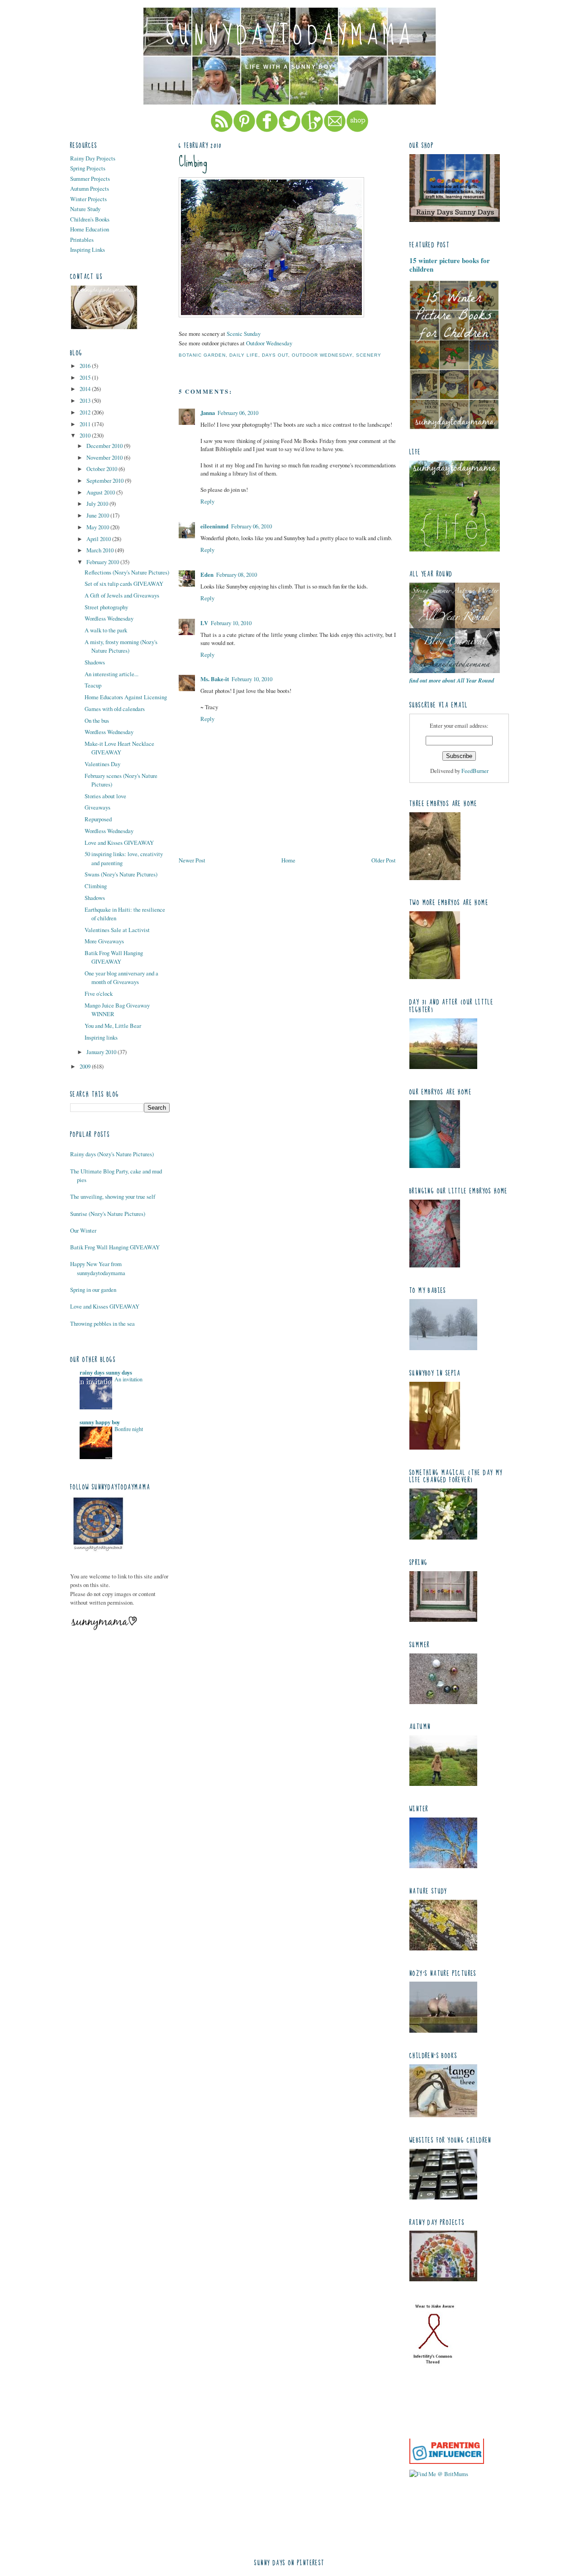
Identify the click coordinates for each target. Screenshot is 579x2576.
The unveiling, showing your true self (113, 1196)
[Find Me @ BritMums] (439, 2474)
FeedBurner (475, 771)
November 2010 (105, 457)
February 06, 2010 (238, 413)
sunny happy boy (100, 1422)
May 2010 (98, 527)
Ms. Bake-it (215, 679)
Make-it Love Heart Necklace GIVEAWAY (119, 748)
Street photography (106, 607)
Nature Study (85, 209)
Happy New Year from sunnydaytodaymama (98, 1268)
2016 (86, 366)
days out (275, 355)
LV (204, 623)
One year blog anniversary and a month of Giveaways (121, 977)
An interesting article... (112, 674)
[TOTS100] (447, 2462)
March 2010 (101, 550)
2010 (86, 435)
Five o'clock (99, 994)
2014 (86, 389)
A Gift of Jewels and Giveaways (122, 595)
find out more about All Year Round (452, 680)
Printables (82, 240)
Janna (208, 413)
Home (288, 860)
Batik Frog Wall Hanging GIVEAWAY (114, 957)
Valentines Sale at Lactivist (117, 930)
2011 (86, 424)
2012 (86, 412)
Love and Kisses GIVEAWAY (119, 843)
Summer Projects (90, 179)
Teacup (93, 685)
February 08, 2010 (237, 575)
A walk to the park (106, 630)
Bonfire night (129, 1429)
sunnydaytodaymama (290, 36)
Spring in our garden (93, 1290)
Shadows (95, 662)
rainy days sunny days (106, 1372)
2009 (86, 1066)
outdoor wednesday (322, 355)
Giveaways (97, 807)
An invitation (128, 1379)
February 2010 (103, 562)
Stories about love (105, 796)
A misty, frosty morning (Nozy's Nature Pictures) (121, 646)
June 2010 (98, 515)
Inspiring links (101, 1037)
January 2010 (102, 1052)
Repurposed (98, 819)
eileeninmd (214, 526)
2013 (86, 400)
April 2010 (99, 539)
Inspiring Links (88, 250)
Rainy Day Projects (93, 158)
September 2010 (106, 480)
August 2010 (101, 492)
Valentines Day (102, 764)
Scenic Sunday (244, 334)
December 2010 (105, 446)
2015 (86, 377)
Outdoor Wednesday (269, 343)
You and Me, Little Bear (113, 1026)
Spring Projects (88, 168)
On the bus (97, 721)
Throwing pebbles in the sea (102, 1323)
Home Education (90, 229)
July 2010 (98, 504)
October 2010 (102, 469)
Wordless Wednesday (109, 618)
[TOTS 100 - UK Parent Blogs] (447, 2436)
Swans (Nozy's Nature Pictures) (121, 874)
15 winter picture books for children (450, 265)
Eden (207, 575)
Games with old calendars (115, 709)
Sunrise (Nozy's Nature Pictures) (108, 1214)
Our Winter (83, 1230)
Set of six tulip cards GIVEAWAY (124, 584)
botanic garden (202, 355)
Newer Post (192, 860)
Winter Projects (88, 199)
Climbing (96, 886)
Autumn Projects (90, 188)
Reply (207, 501)
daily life (244, 355)
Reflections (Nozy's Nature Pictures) (127, 572)
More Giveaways (104, 941)
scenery (369, 355)
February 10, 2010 (231, 623)
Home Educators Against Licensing (126, 697)
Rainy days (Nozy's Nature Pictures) (112, 1154)
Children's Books (90, 219)
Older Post (384, 860)
